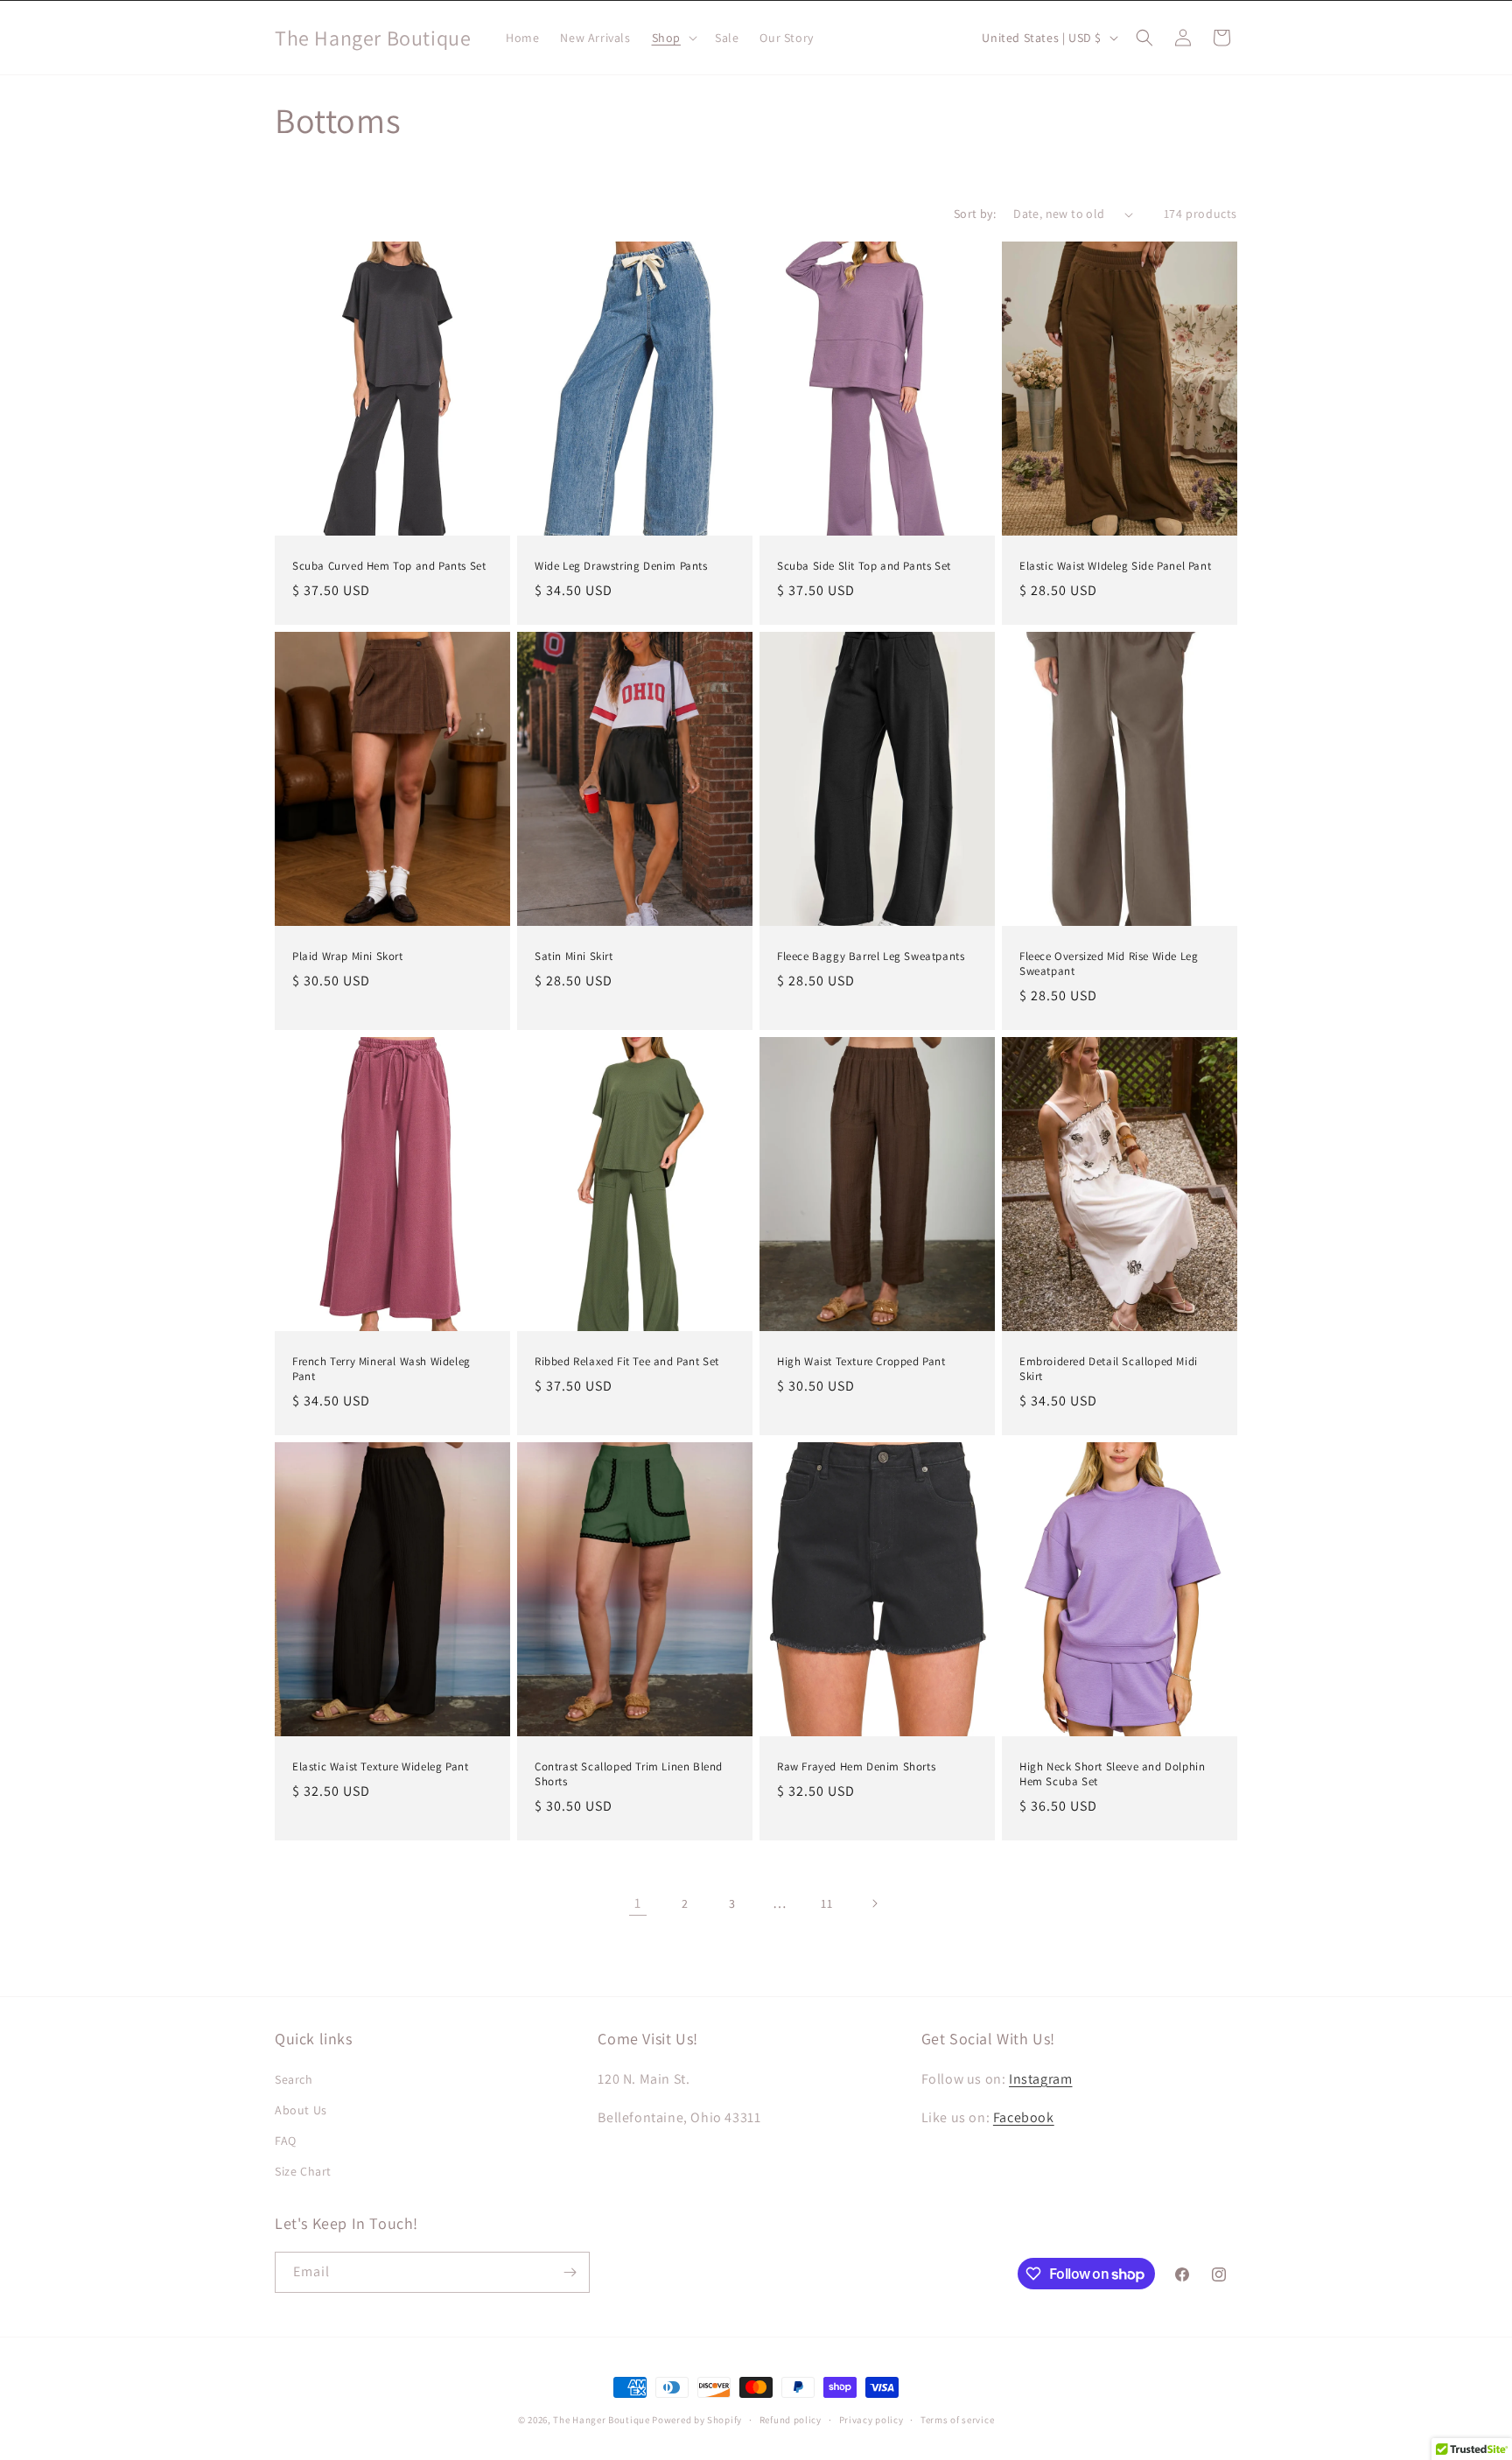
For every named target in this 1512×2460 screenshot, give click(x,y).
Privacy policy (871, 2420)
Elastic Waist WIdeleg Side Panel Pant (1115, 566)
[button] (673, 38)
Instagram (1040, 2079)
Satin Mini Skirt (574, 957)
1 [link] (638, 1903)
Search (294, 2079)
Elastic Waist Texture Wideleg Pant (380, 1767)
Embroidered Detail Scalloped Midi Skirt (1109, 1369)
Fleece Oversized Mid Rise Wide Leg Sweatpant (1109, 964)
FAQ (286, 2141)
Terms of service (957, 2420)
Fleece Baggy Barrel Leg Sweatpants (871, 957)
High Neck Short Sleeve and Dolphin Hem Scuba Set (1112, 1774)
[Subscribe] (570, 2272)
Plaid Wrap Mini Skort (348, 957)
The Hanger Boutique (601, 2420)
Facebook (1024, 2117)
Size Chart (303, 2171)
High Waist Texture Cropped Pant (861, 1362)
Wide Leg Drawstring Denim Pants (621, 566)
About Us (301, 2110)
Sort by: (975, 214)
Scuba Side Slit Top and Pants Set (864, 566)
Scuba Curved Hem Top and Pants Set (389, 566)
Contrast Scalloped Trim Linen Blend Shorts (629, 1774)
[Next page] (874, 1903)
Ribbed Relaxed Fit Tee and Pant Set (627, 1362)
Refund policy (791, 2420)
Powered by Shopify (697, 2420)
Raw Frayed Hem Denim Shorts (856, 1767)
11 (826, 1903)
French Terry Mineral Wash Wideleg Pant (381, 1369)
